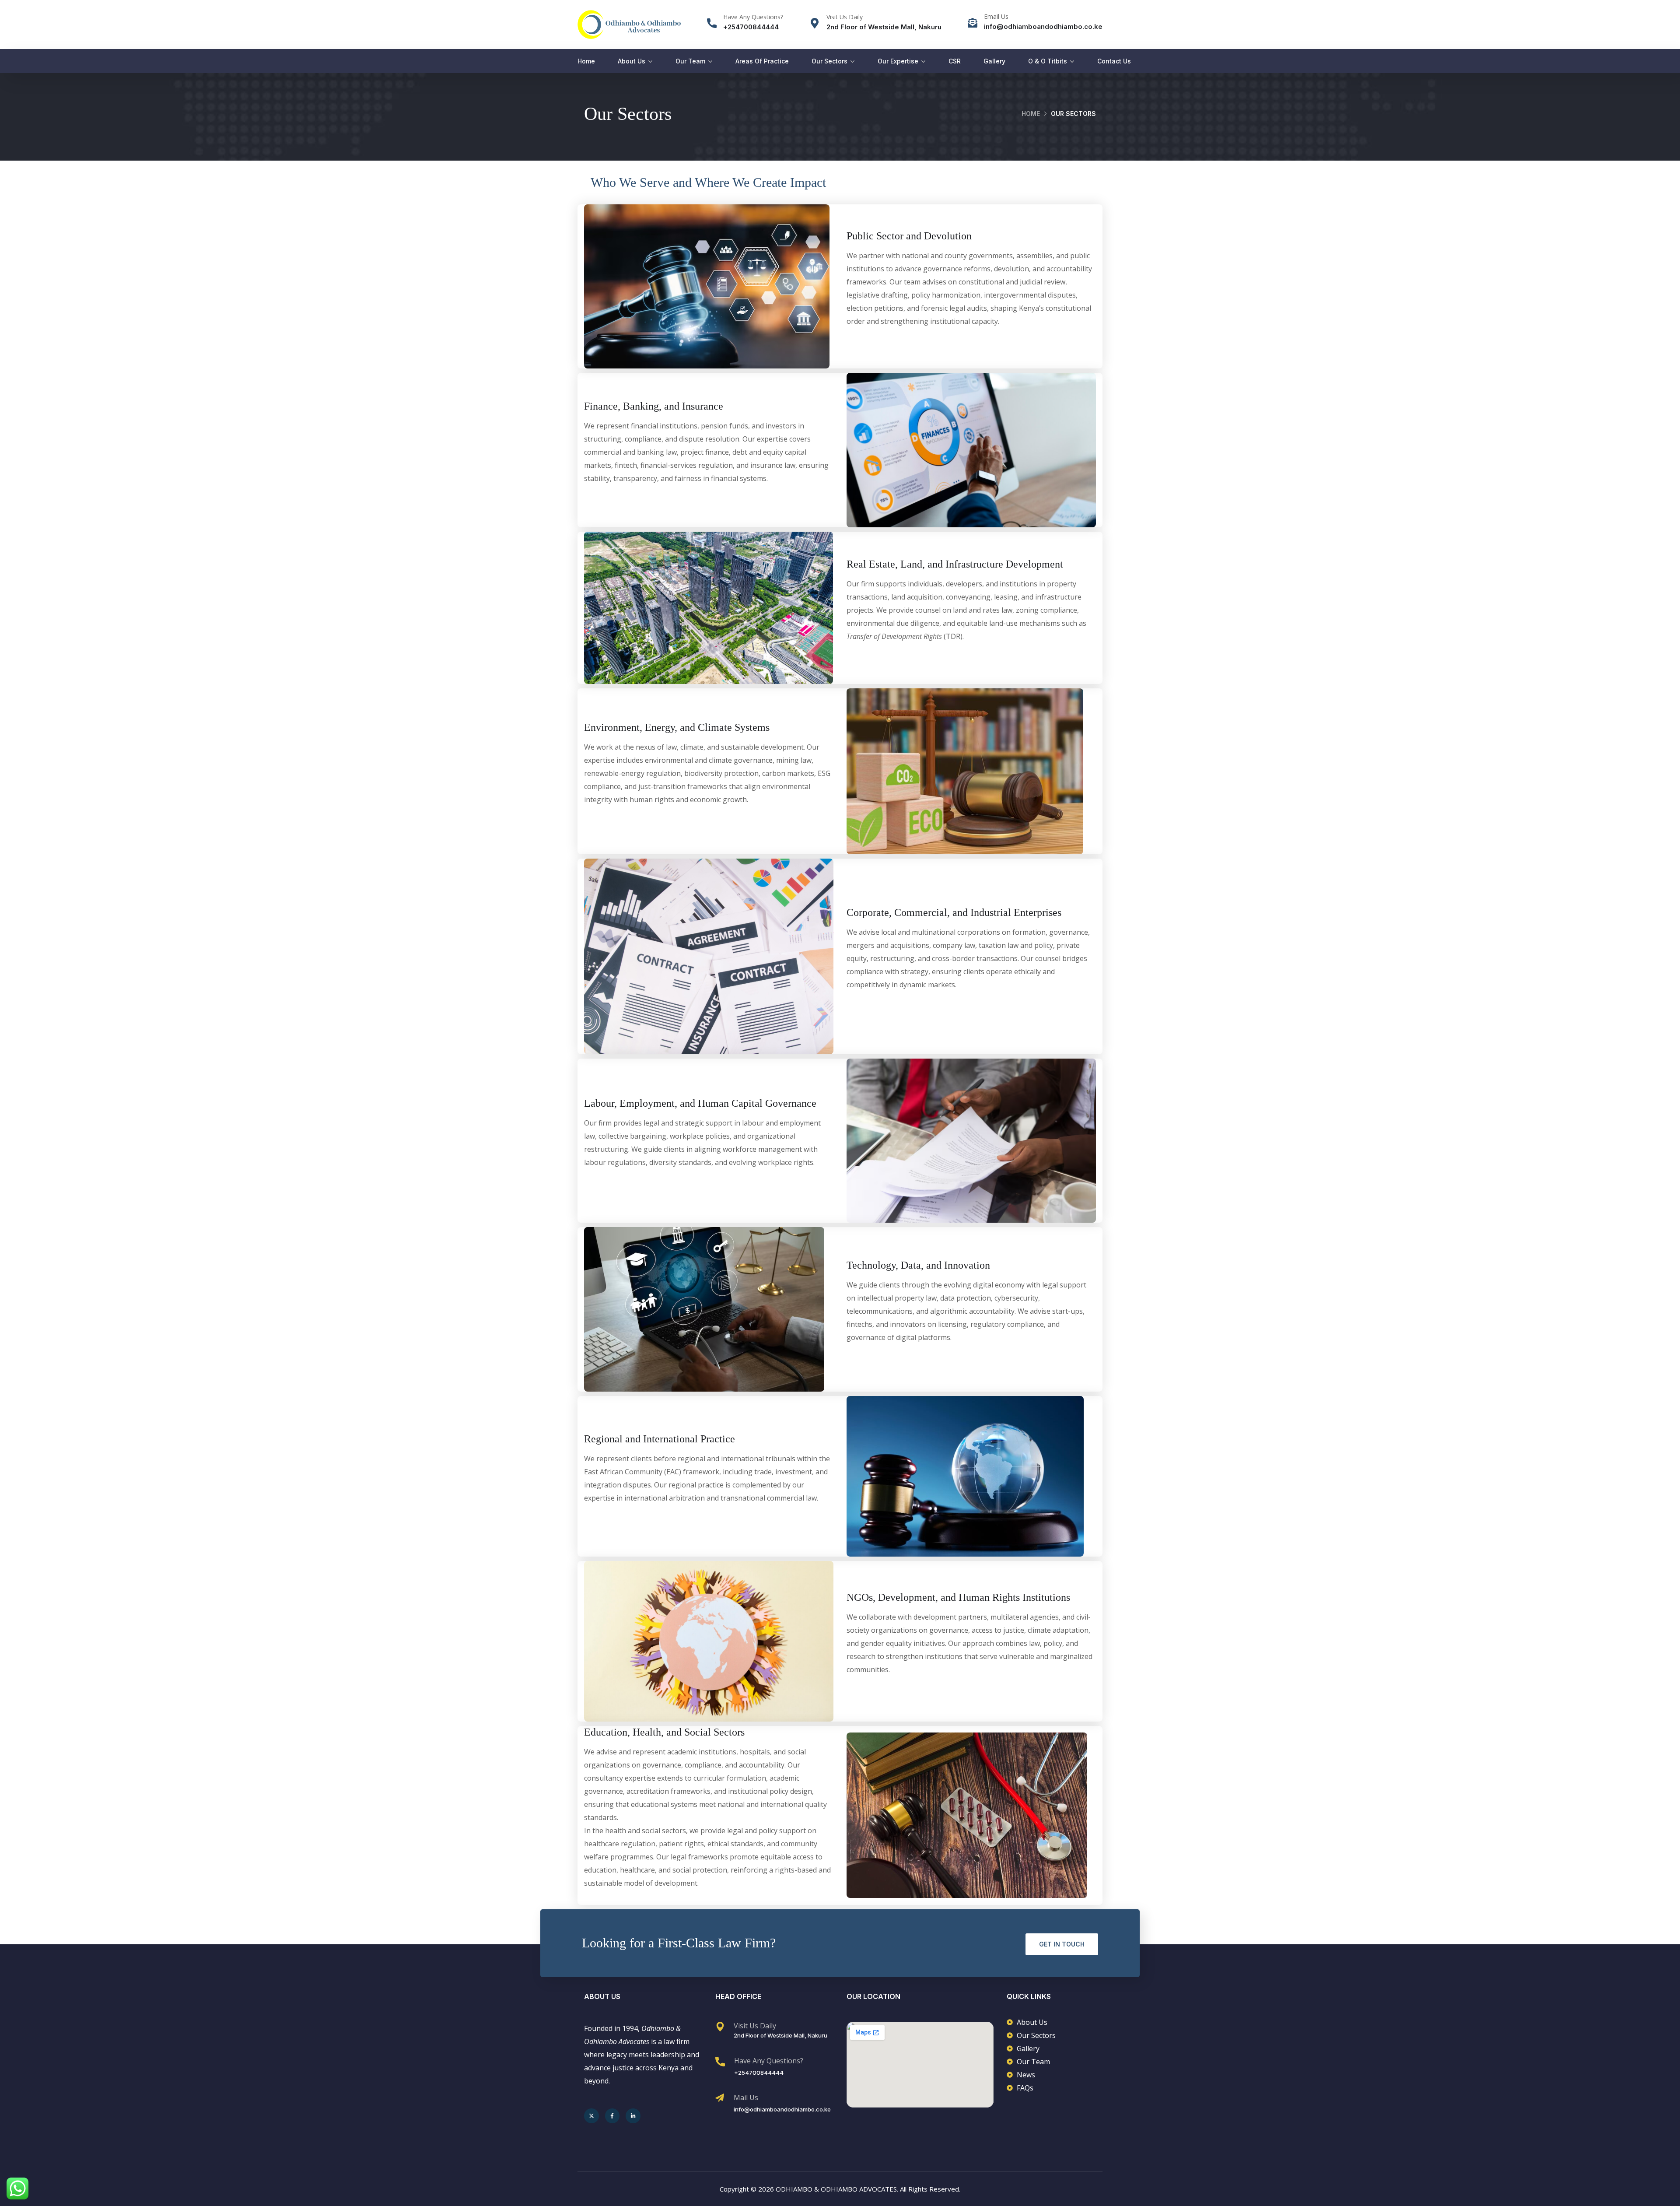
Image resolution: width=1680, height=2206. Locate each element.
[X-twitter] (591, 2116)
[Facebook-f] (612, 2116)
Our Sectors (829, 61)
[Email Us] (973, 23)
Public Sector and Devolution (909, 236)
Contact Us (1114, 61)
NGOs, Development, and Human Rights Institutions (958, 1597)
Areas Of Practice (762, 61)
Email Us (996, 16)
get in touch (1062, 1944)
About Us (632, 61)
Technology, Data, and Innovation (918, 1265)
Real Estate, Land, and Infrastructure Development (955, 564)
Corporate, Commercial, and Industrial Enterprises (954, 912)
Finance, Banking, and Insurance (654, 406)
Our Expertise (898, 61)
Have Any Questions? (753, 17)
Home (586, 61)
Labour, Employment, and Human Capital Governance (700, 1103)
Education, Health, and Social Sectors (664, 1732)
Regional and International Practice (660, 1439)
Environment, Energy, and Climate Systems (677, 727)
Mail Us (746, 2097)
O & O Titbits (1048, 61)
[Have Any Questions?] (712, 23)
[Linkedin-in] (633, 2116)
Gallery (994, 61)
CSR (955, 61)
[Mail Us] (720, 2098)
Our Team (690, 61)
